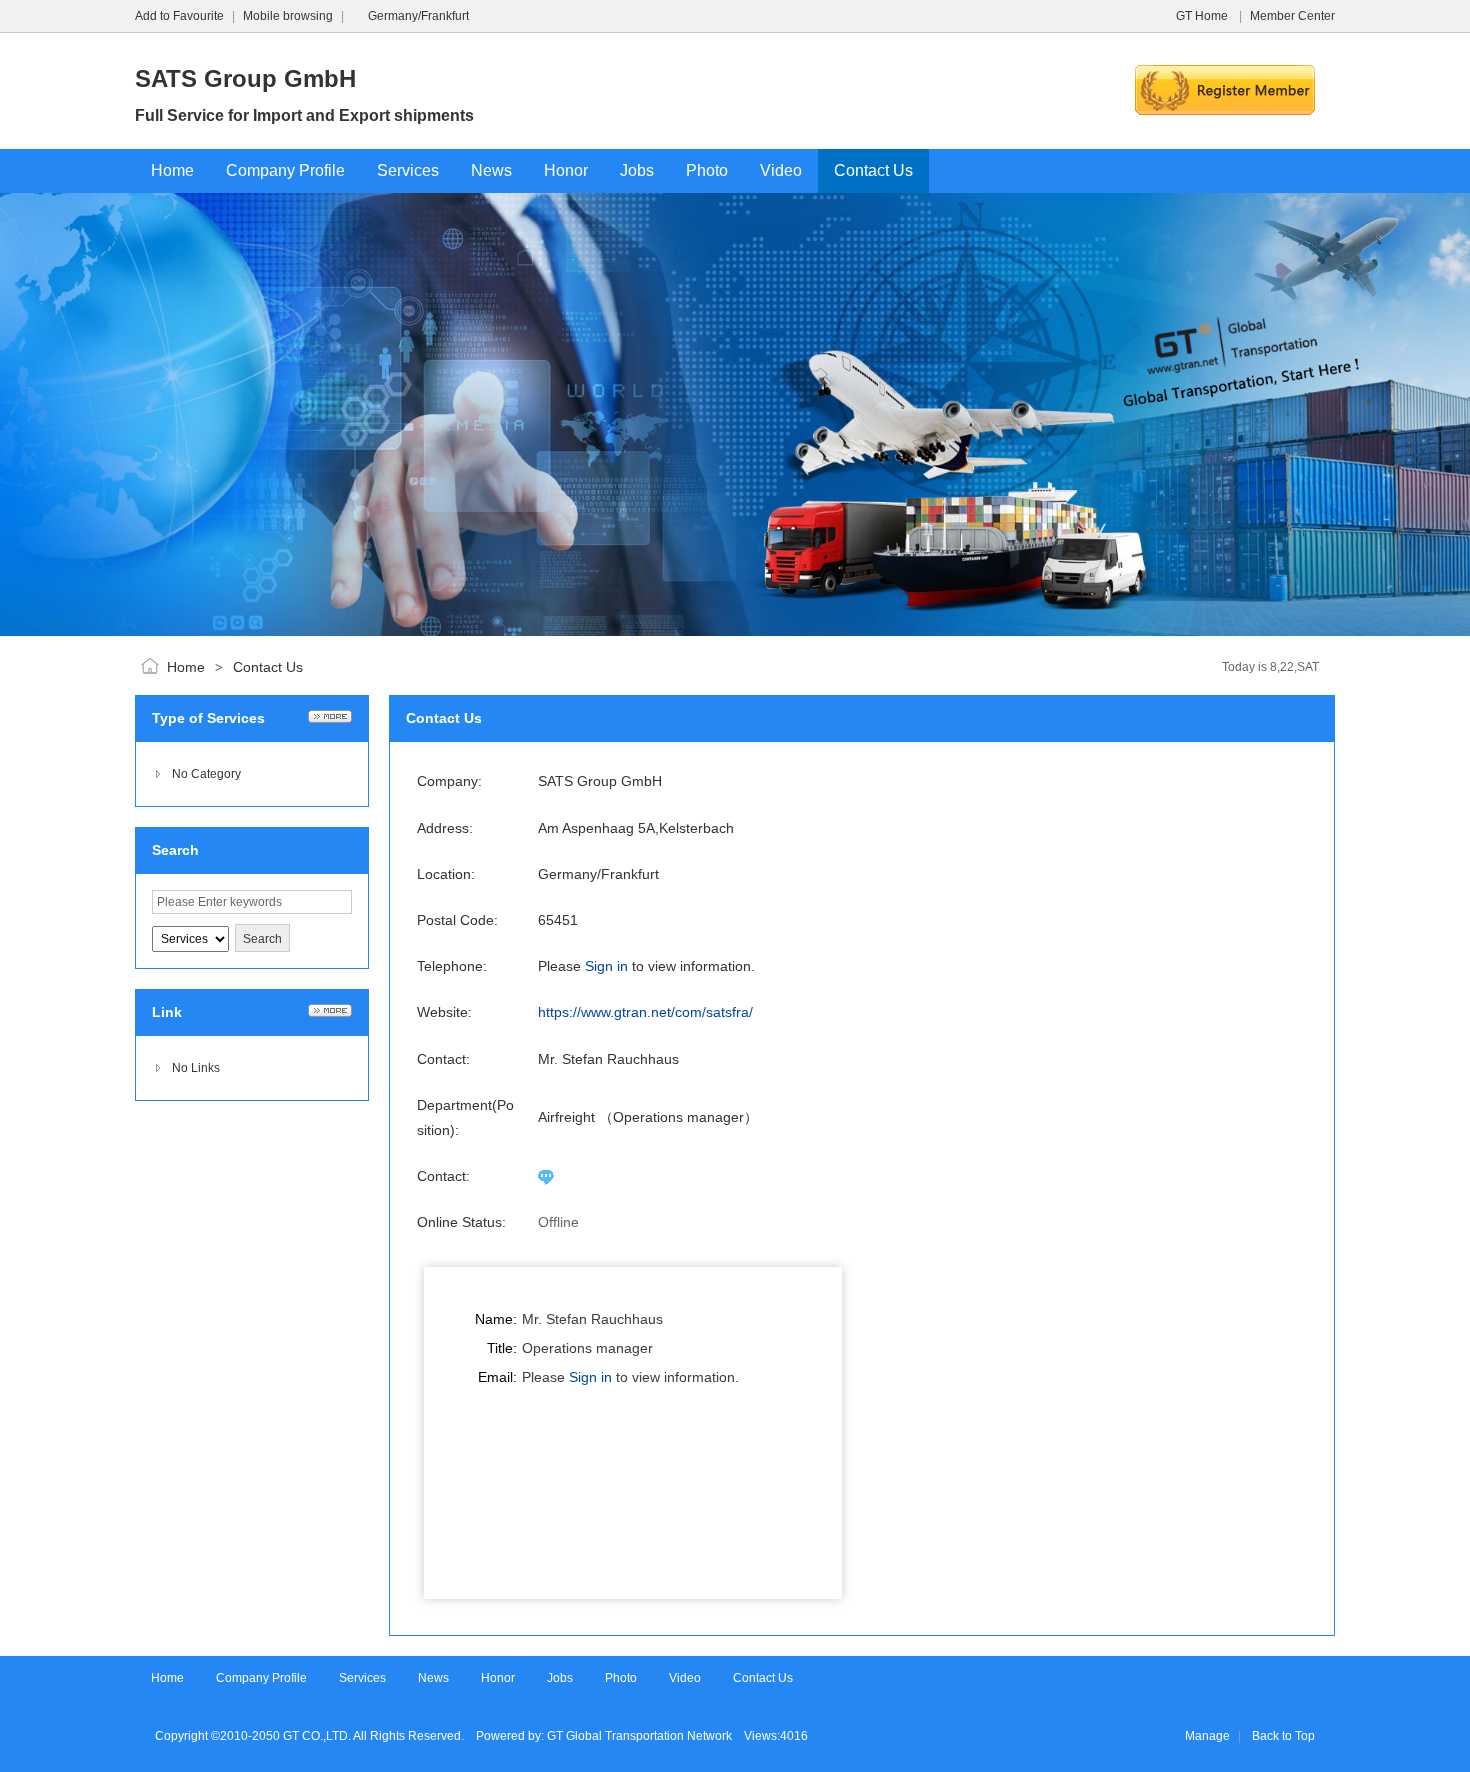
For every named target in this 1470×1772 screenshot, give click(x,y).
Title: (502, 1348)
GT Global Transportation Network (639, 1736)
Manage (1207, 1736)
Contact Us (268, 667)
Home (186, 667)
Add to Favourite (179, 16)
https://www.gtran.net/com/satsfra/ (645, 1012)
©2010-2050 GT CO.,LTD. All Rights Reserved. (337, 1736)
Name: (496, 1319)
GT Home (1203, 16)
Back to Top (1283, 1736)
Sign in (606, 966)
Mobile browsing (288, 16)
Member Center (1292, 16)
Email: (497, 1377)
